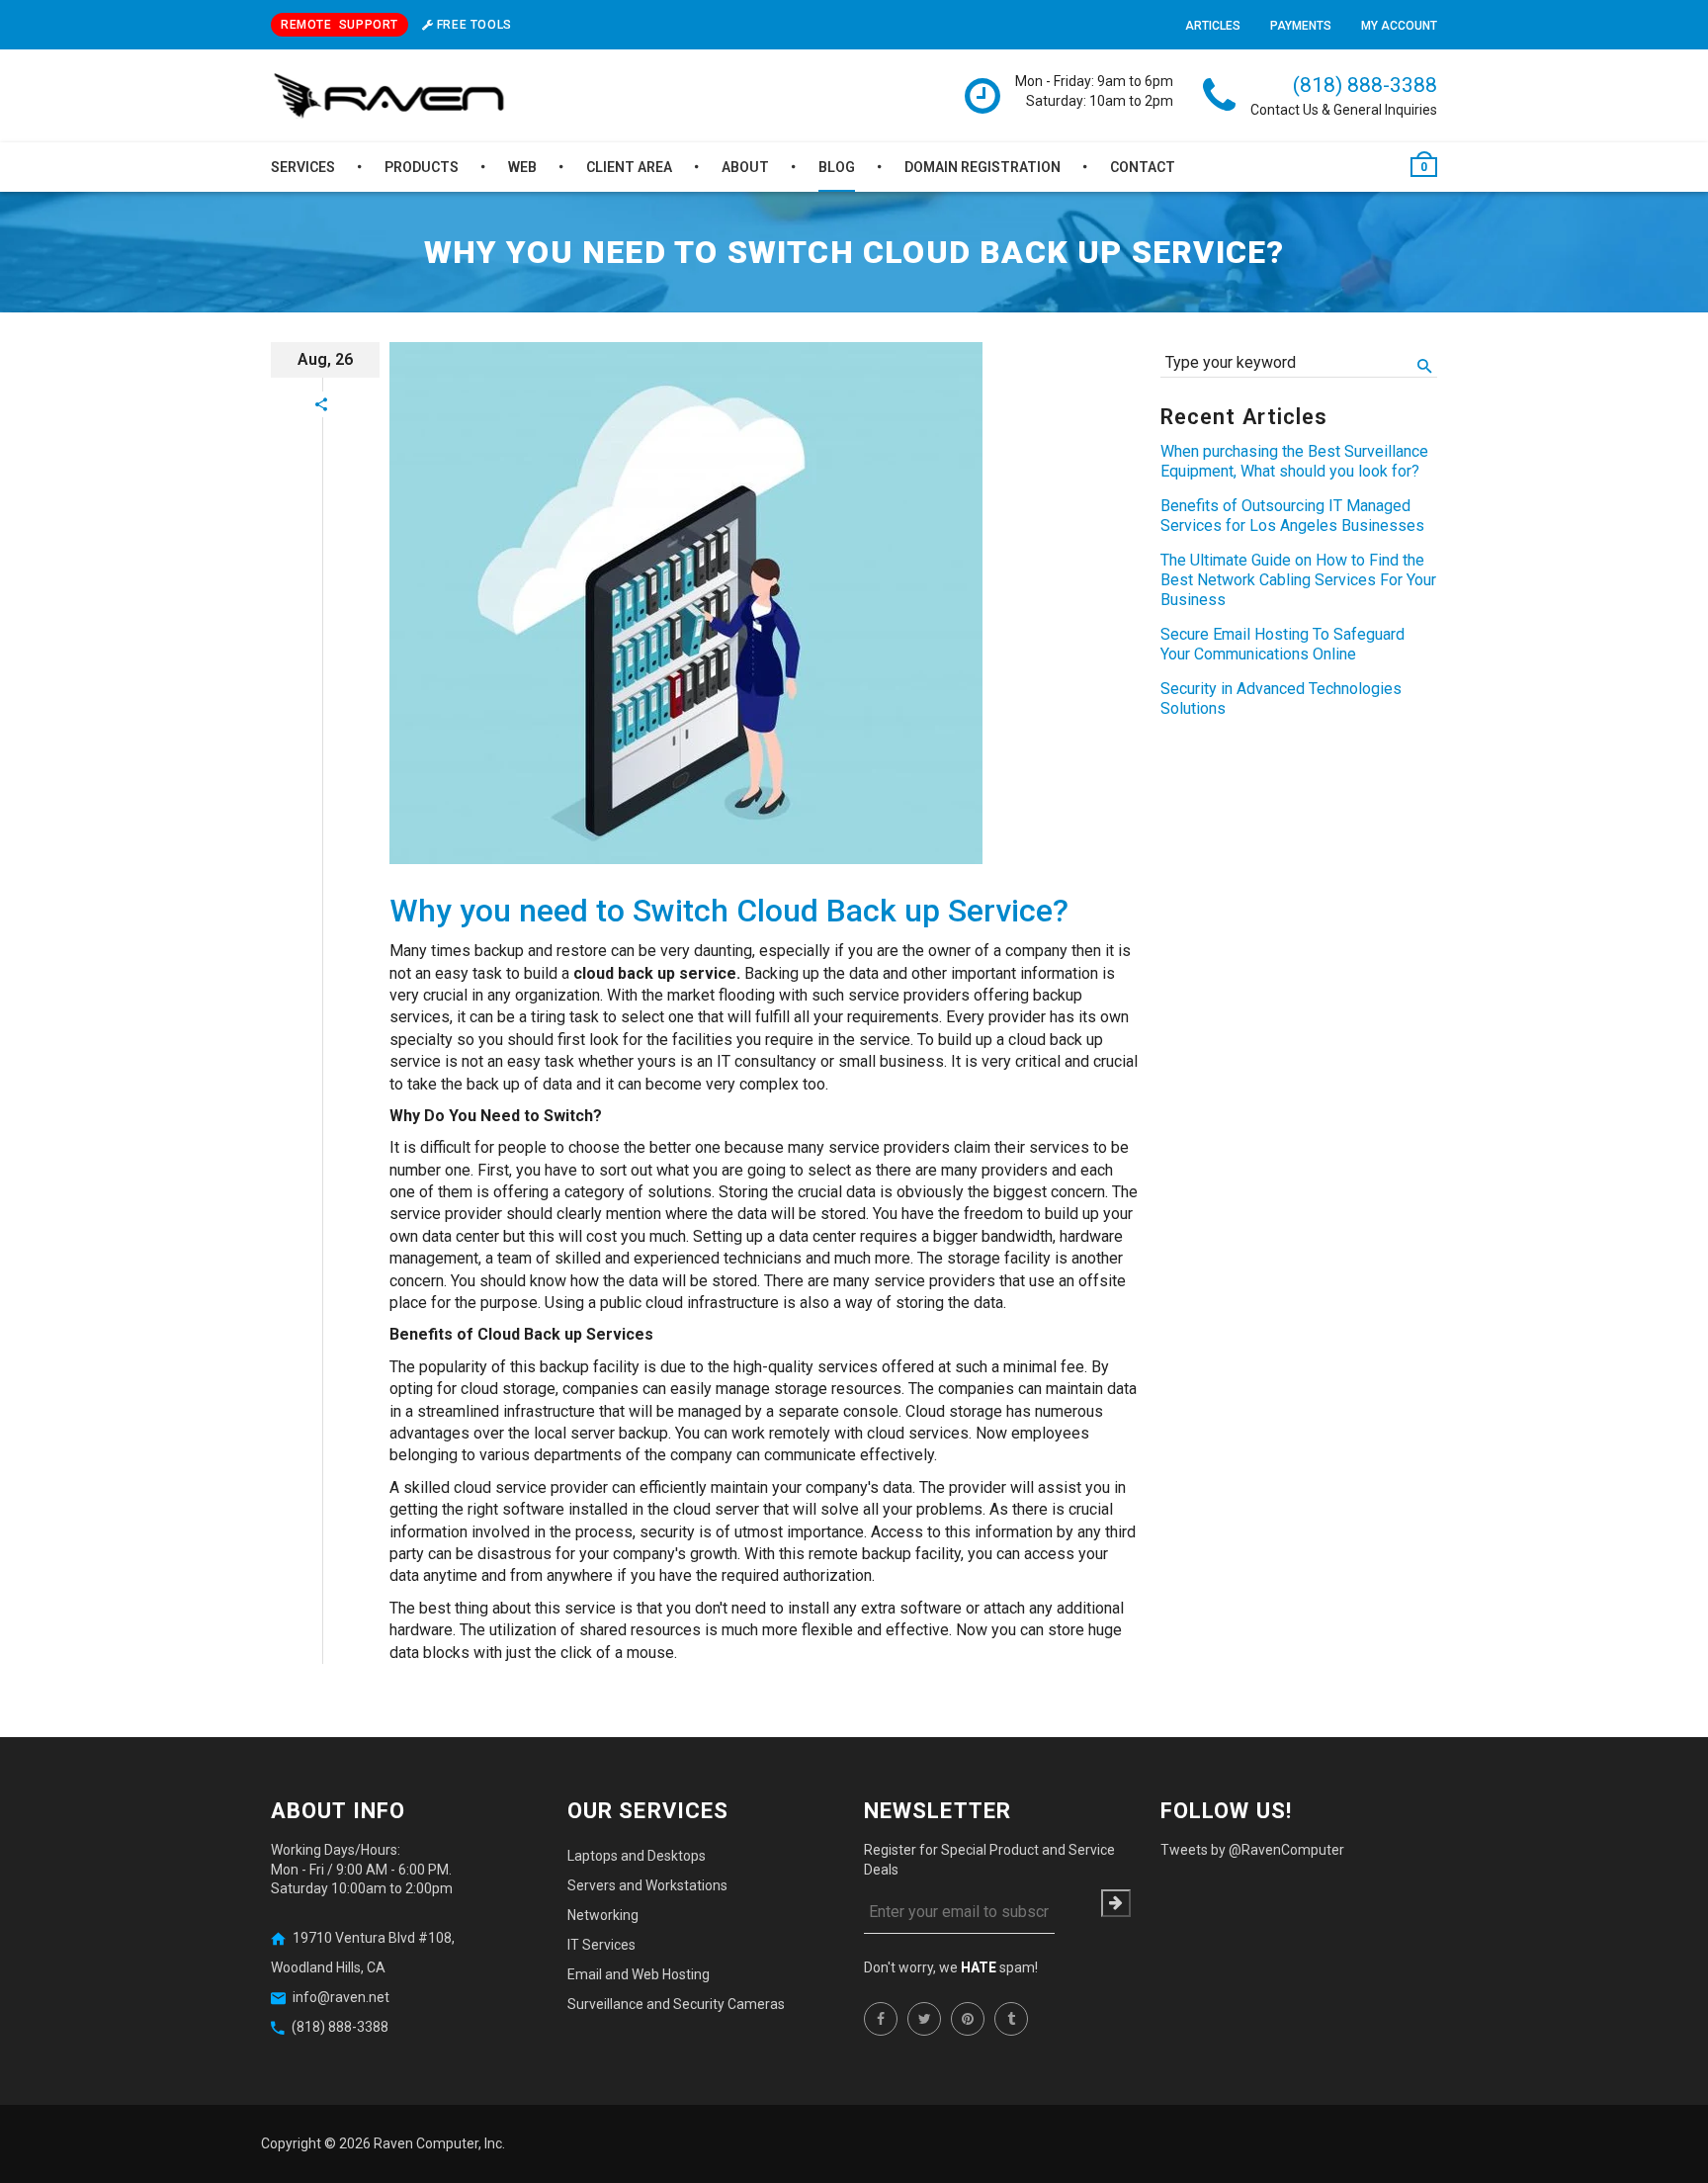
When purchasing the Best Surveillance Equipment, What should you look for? (1294, 461)
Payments (1301, 26)
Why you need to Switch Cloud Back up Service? (729, 911)
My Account (1399, 26)
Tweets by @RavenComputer (1252, 1850)
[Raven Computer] (389, 97)
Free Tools (472, 25)
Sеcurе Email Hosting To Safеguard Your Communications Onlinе (1282, 644)
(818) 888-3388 (1365, 85)
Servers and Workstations (647, 1885)
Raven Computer (426, 2143)
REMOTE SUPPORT (340, 25)
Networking (603, 1915)
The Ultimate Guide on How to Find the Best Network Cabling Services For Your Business (1298, 580)
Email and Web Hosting (639, 1974)
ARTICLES (1213, 26)
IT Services (601, 1945)
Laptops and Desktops (637, 1856)
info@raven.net (341, 1997)
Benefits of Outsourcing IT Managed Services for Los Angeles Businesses (1292, 516)
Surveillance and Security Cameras (676, 2004)
